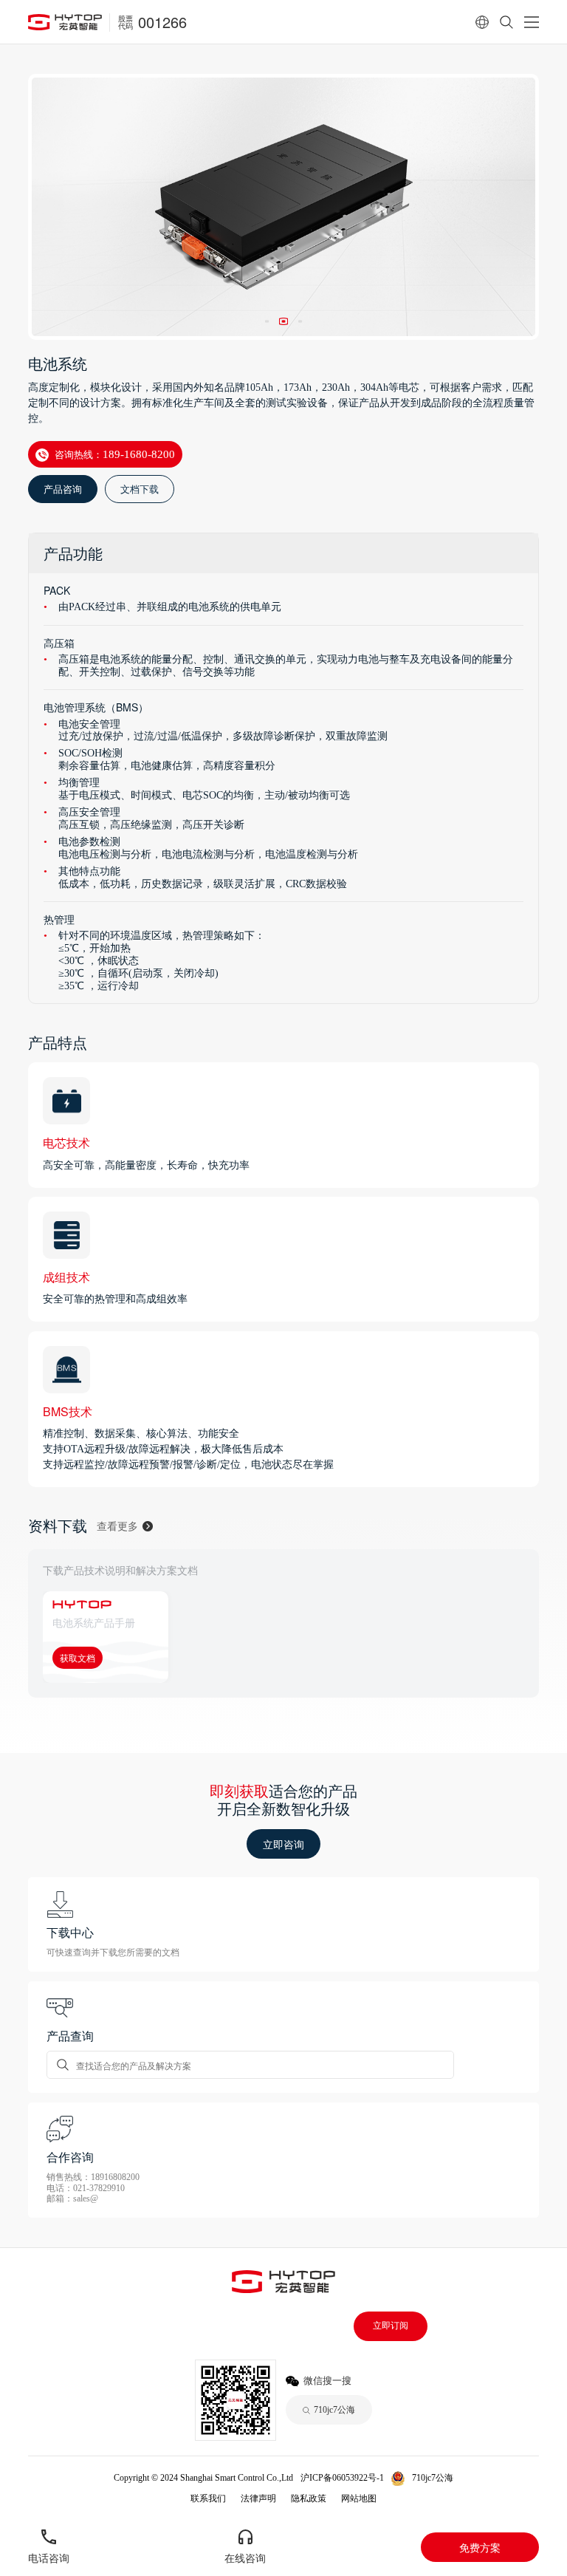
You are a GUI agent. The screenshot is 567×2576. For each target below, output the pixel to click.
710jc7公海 (433, 2478)
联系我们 (208, 2498)
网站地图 (359, 2498)
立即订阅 (391, 2326)
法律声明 (258, 2498)
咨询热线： (115, 454)
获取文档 (78, 1657)
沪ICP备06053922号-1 (342, 2478)
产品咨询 (63, 489)
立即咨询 (283, 1844)
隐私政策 (309, 2498)
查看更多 (117, 1526)
